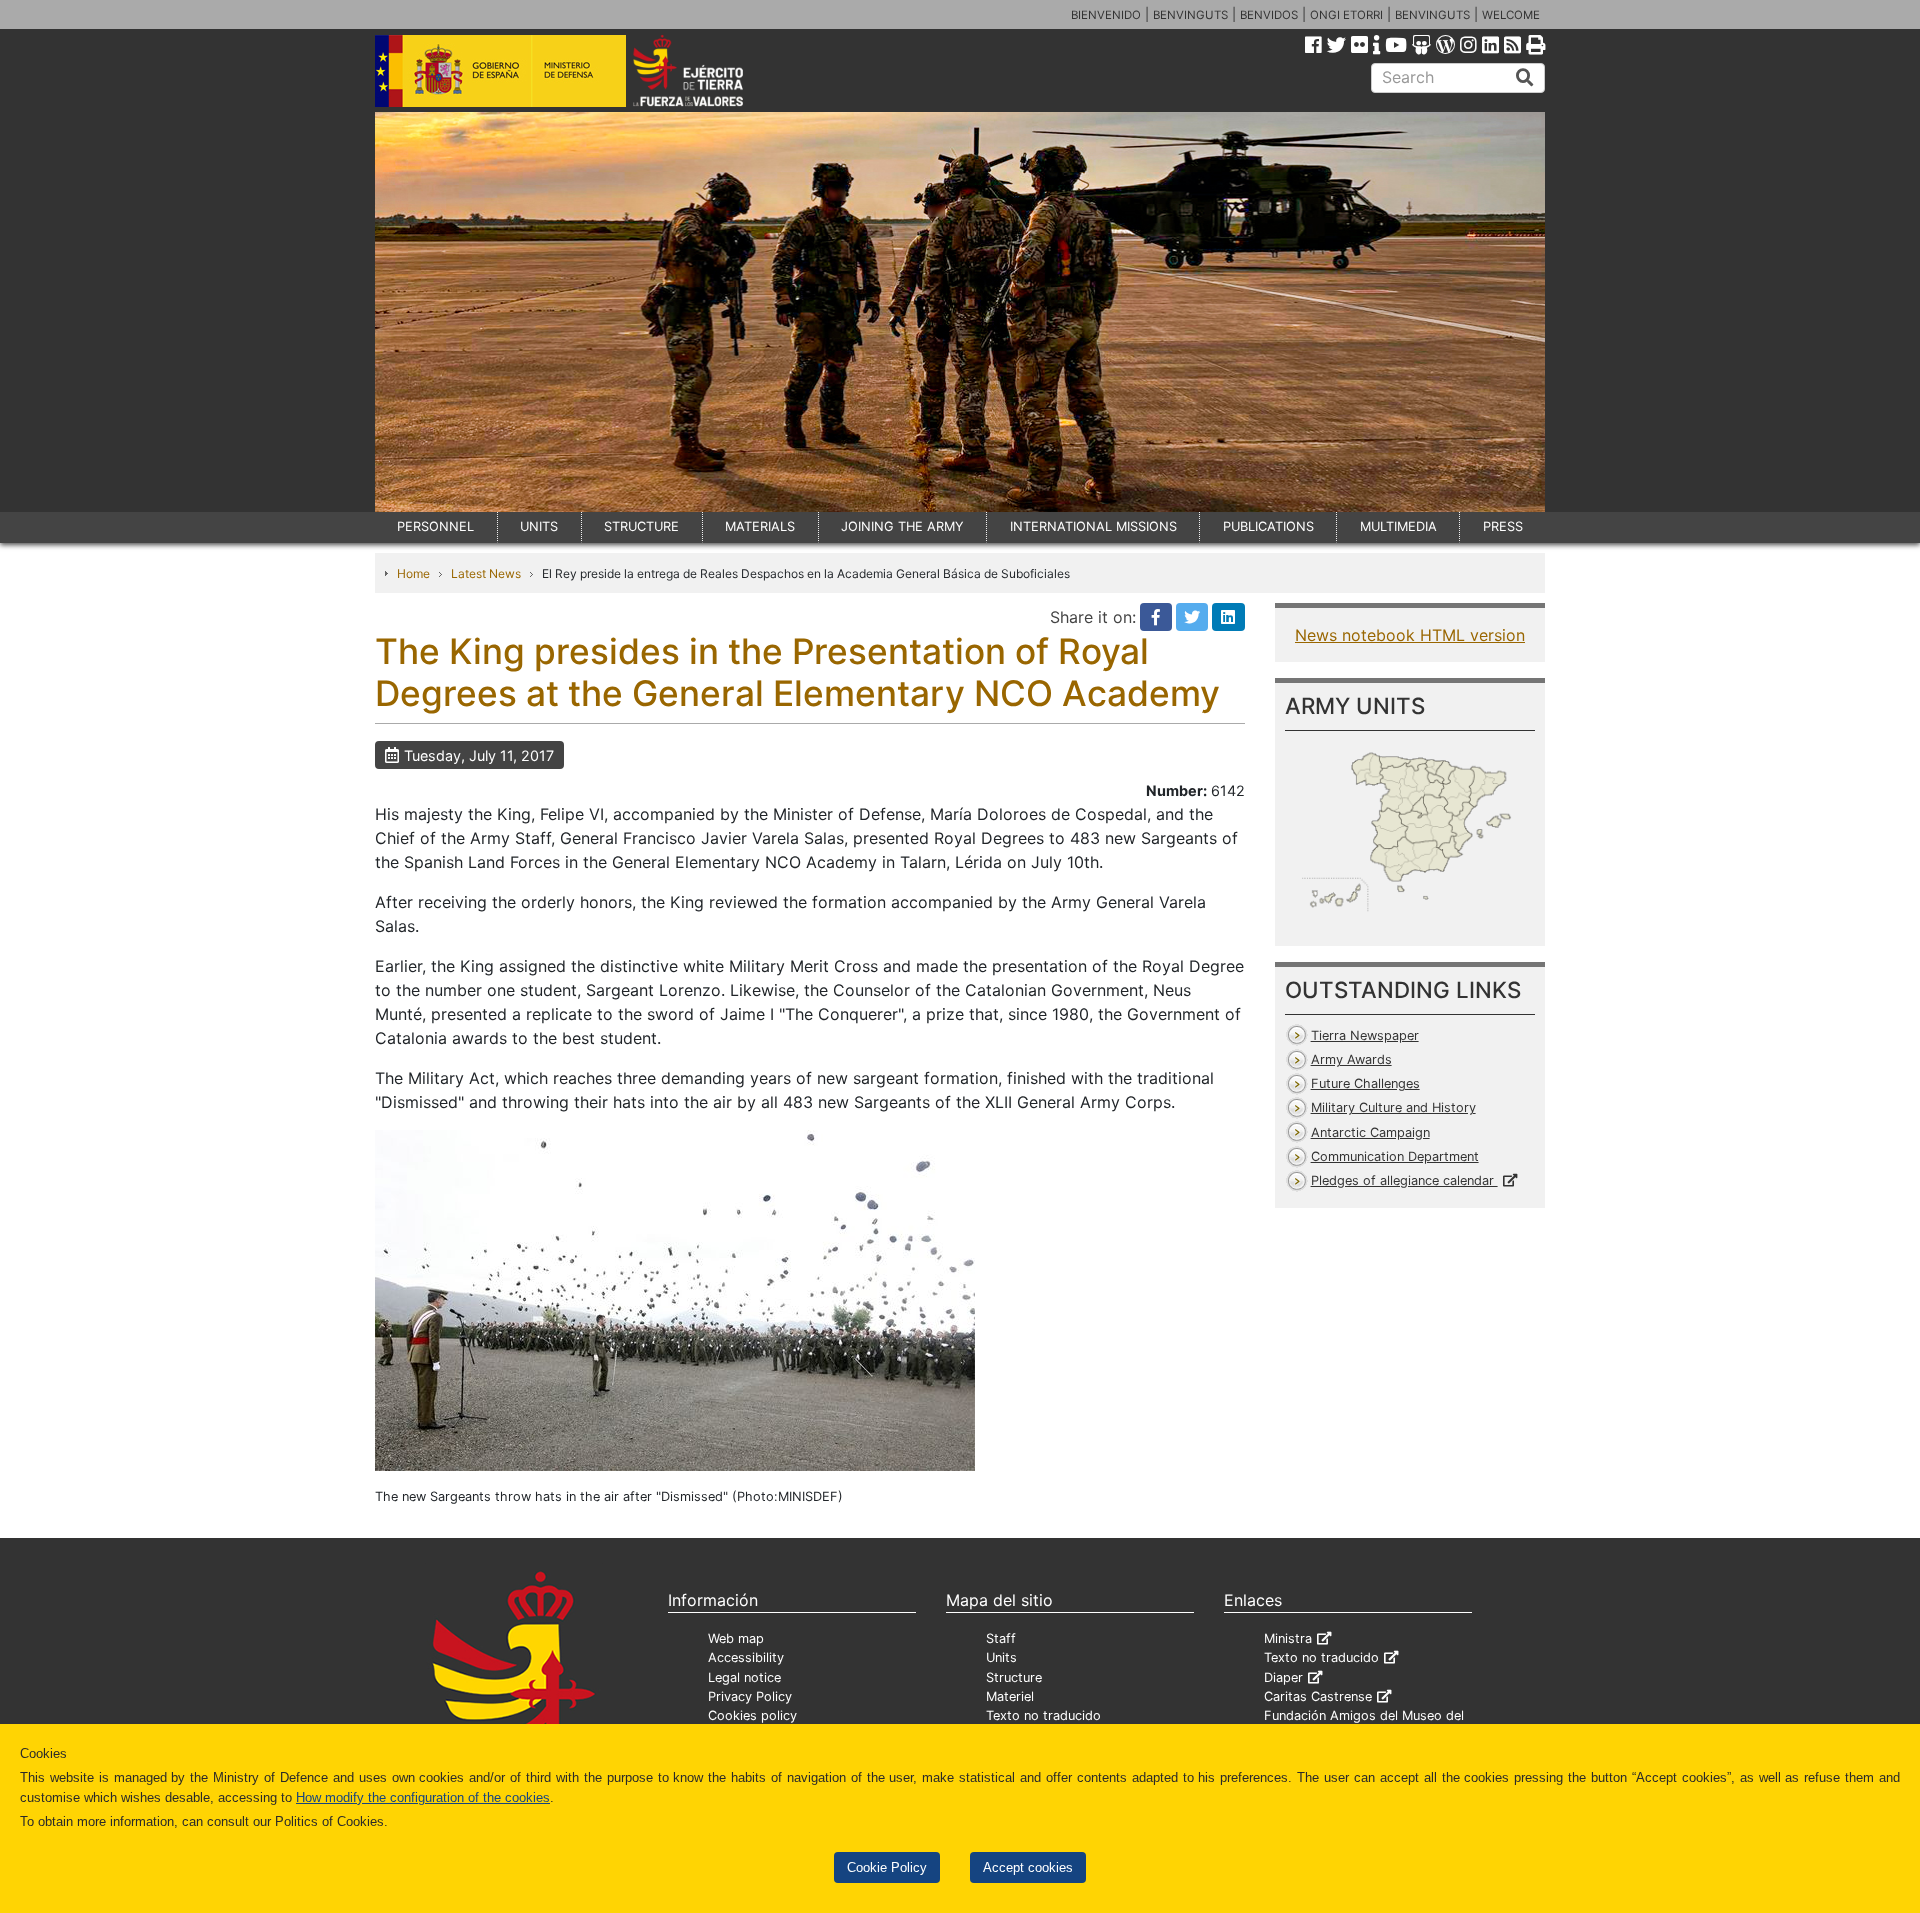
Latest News (486, 573)
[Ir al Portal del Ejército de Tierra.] (711, 69)
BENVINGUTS (1190, 15)
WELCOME (1511, 15)
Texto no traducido (1043, 1715)
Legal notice (744, 1677)
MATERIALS (760, 526)
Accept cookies (1028, 1867)
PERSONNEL (435, 526)
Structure (1014, 1677)
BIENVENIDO (1106, 15)
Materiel (1010, 1696)
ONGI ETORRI (1346, 15)
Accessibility (746, 1657)
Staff (1001, 1638)
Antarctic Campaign (1370, 1132)
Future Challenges (1365, 1083)
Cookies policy (752, 1715)
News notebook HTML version (1410, 635)
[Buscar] (1525, 78)
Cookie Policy (887, 1867)
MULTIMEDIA (1398, 526)
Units (1001, 1657)
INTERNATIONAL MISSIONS (1093, 526)
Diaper (1283, 1677)
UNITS (539, 526)
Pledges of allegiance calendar (1404, 1180)
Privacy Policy (750, 1696)
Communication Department (1395, 1156)
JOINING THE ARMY (902, 526)
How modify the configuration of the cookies (423, 1797)
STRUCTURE (641, 526)
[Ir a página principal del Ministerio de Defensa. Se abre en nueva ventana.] (500, 69)
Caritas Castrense (1318, 1696)
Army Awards (1351, 1059)
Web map (736, 1638)
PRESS (1503, 526)
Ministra (1288, 1638)
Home (413, 573)
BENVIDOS (1269, 15)
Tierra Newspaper (1365, 1035)
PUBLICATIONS (1268, 526)
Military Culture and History (1393, 1107)
